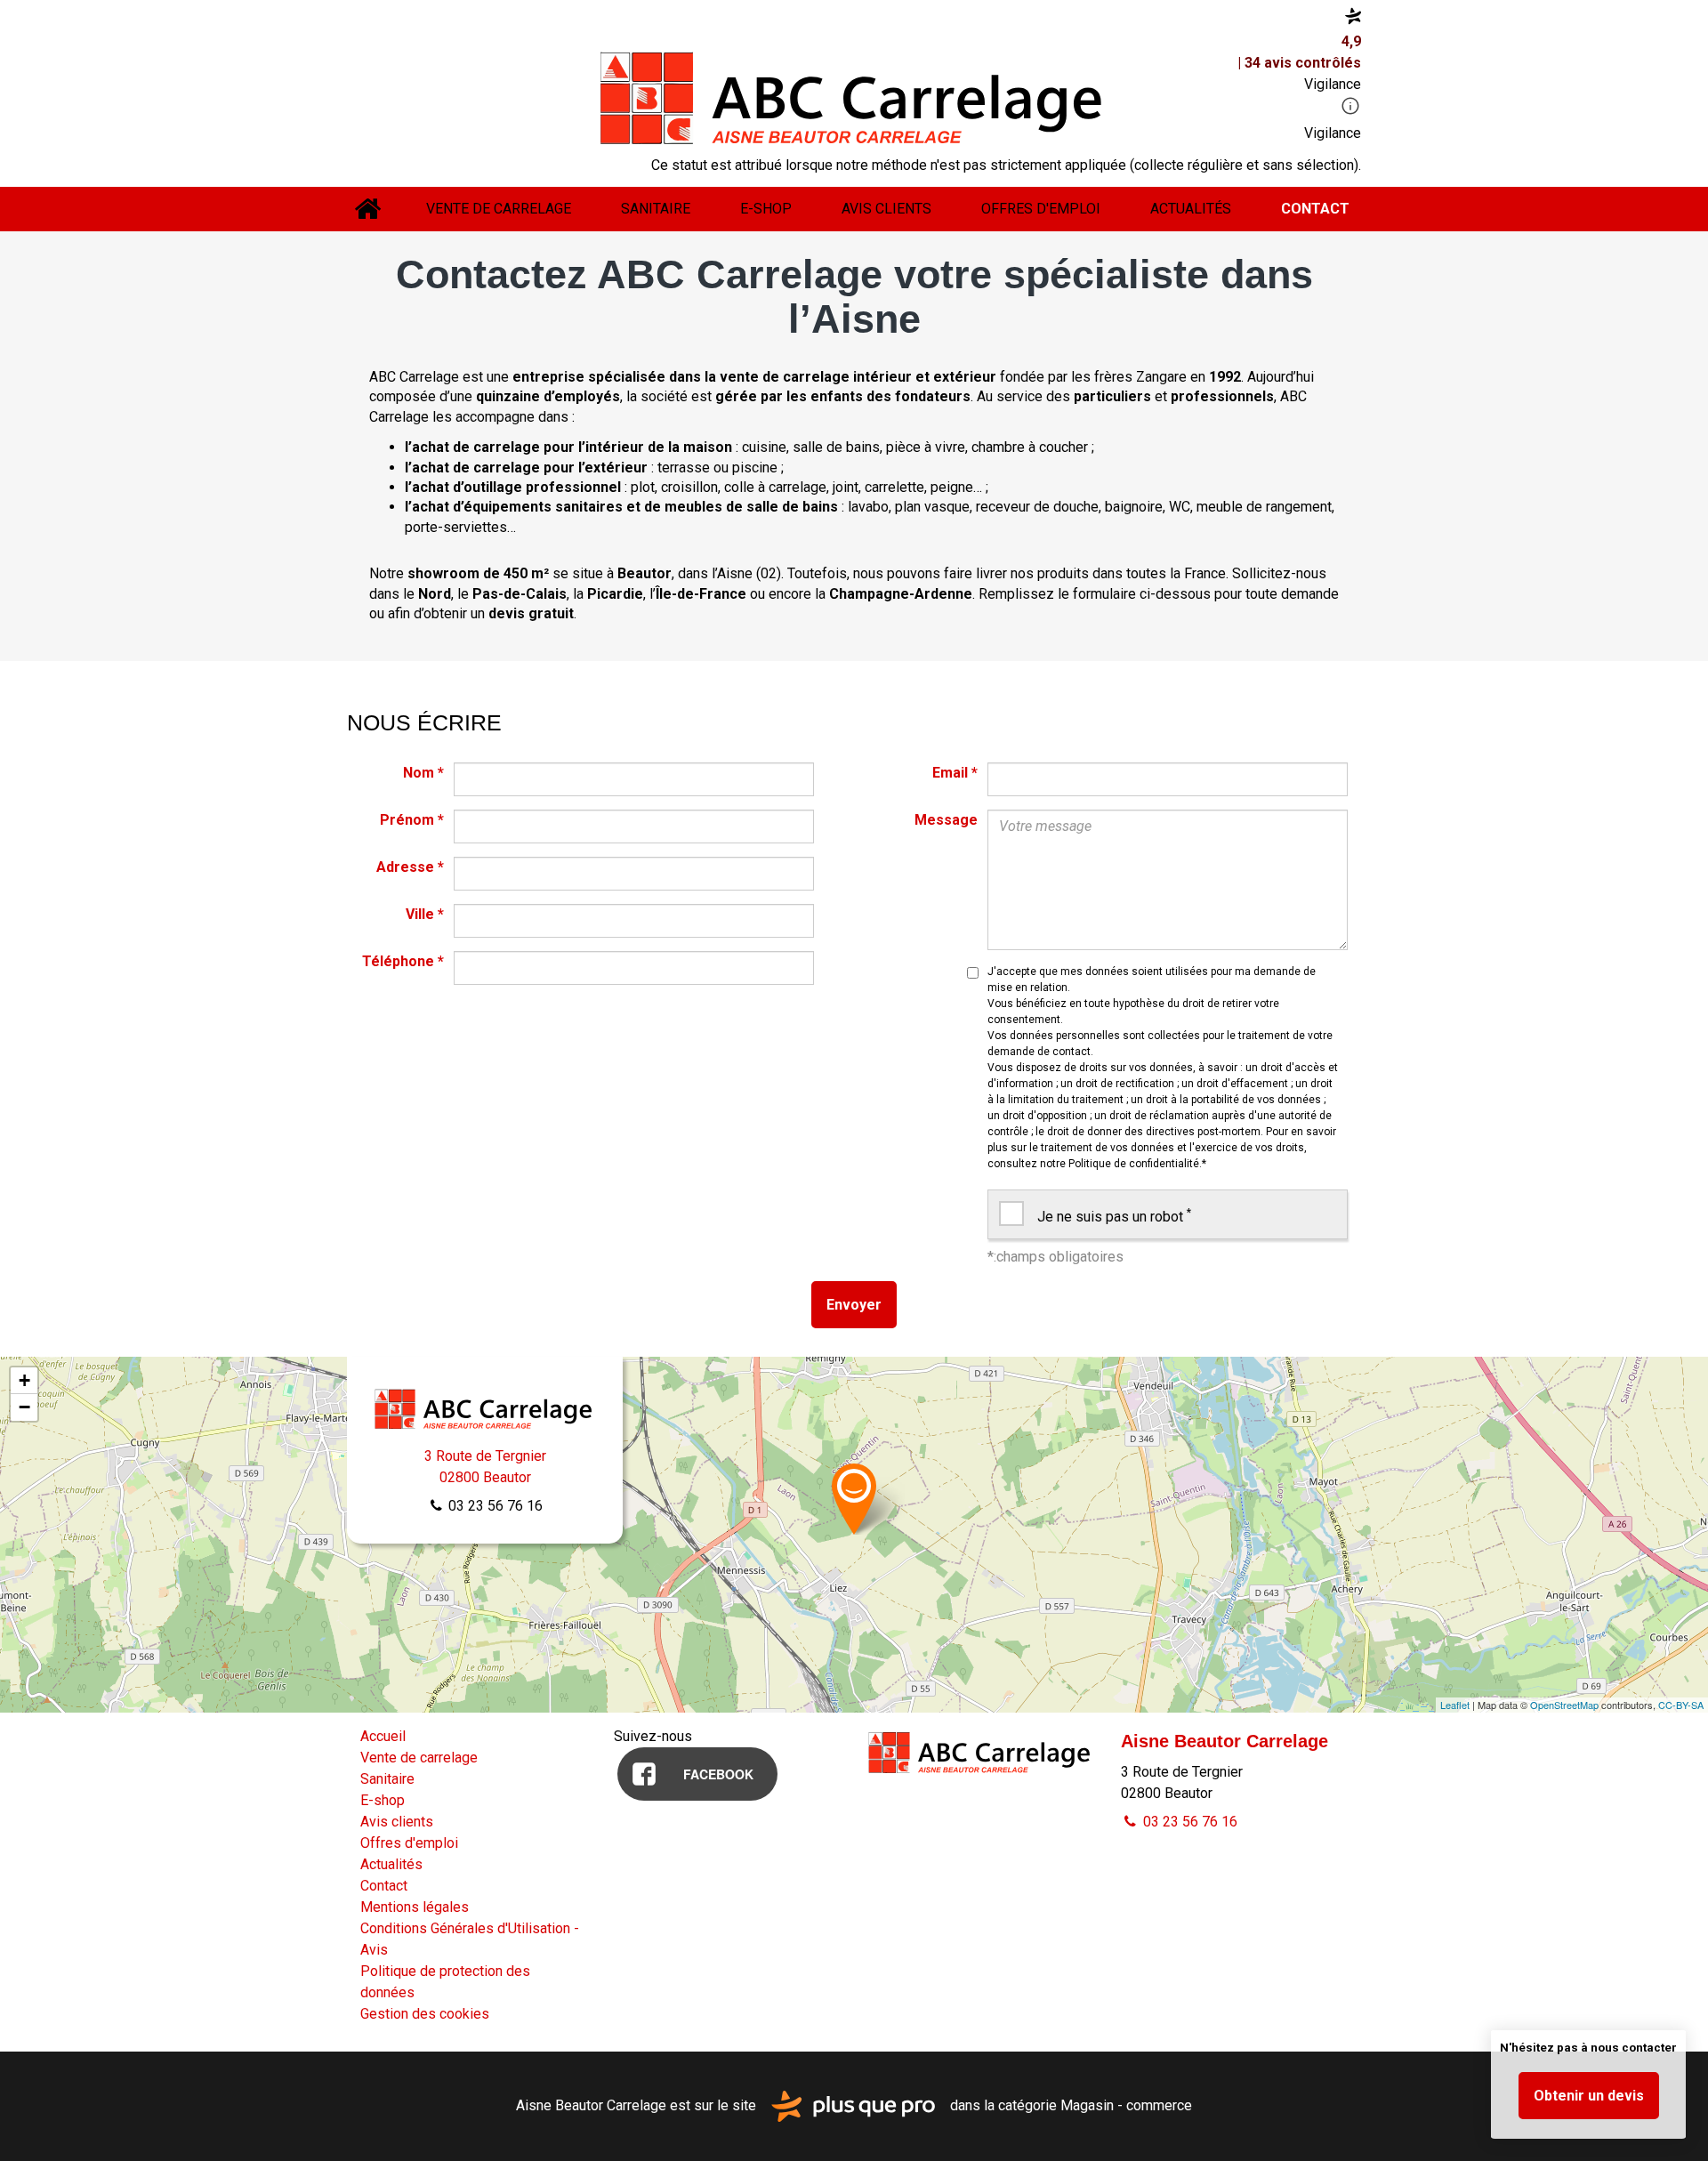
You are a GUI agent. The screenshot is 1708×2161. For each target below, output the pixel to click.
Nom (423, 773)
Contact (1315, 209)
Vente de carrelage (499, 209)
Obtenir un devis (1589, 2096)
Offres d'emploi (1041, 209)
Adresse (410, 867)
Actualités (1191, 209)
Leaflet (1455, 1705)
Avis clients (886, 209)
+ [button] (24, 1380)
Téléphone (403, 961)
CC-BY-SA (1681, 1705)
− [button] (24, 1407)
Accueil (367, 209)
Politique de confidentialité (1134, 1164)
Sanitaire (656, 209)
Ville (425, 914)
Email (955, 773)
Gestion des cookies (425, 2014)
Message (946, 820)
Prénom (412, 820)
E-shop (766, 209)
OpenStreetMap (1564, 1705)
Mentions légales (415, 1907)
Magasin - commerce (1126, 2105)
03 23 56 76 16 (494, 1506)
